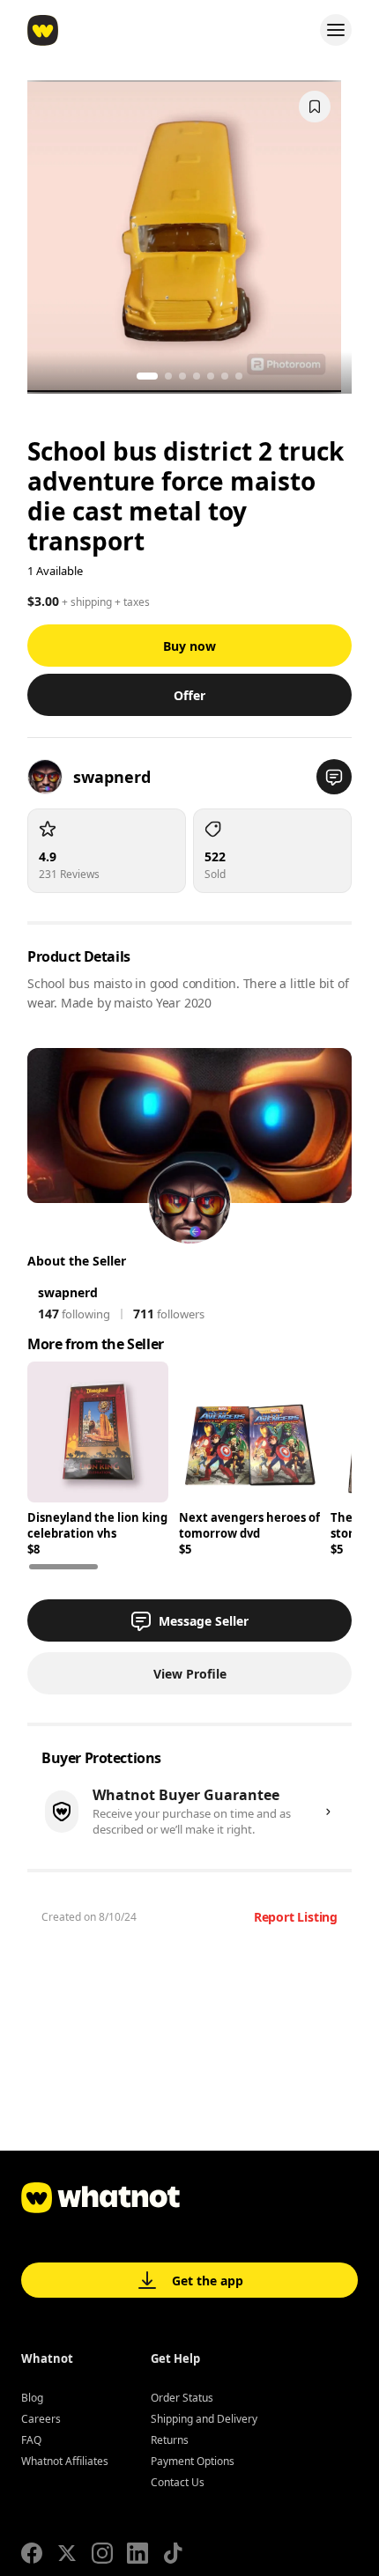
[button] (334, 777)
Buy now (189, 646)
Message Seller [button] (204, 1621)
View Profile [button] (190, 1674)
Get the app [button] (208, 2281)
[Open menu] (336, 30)
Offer (189, 695)
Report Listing (296, 1917)
